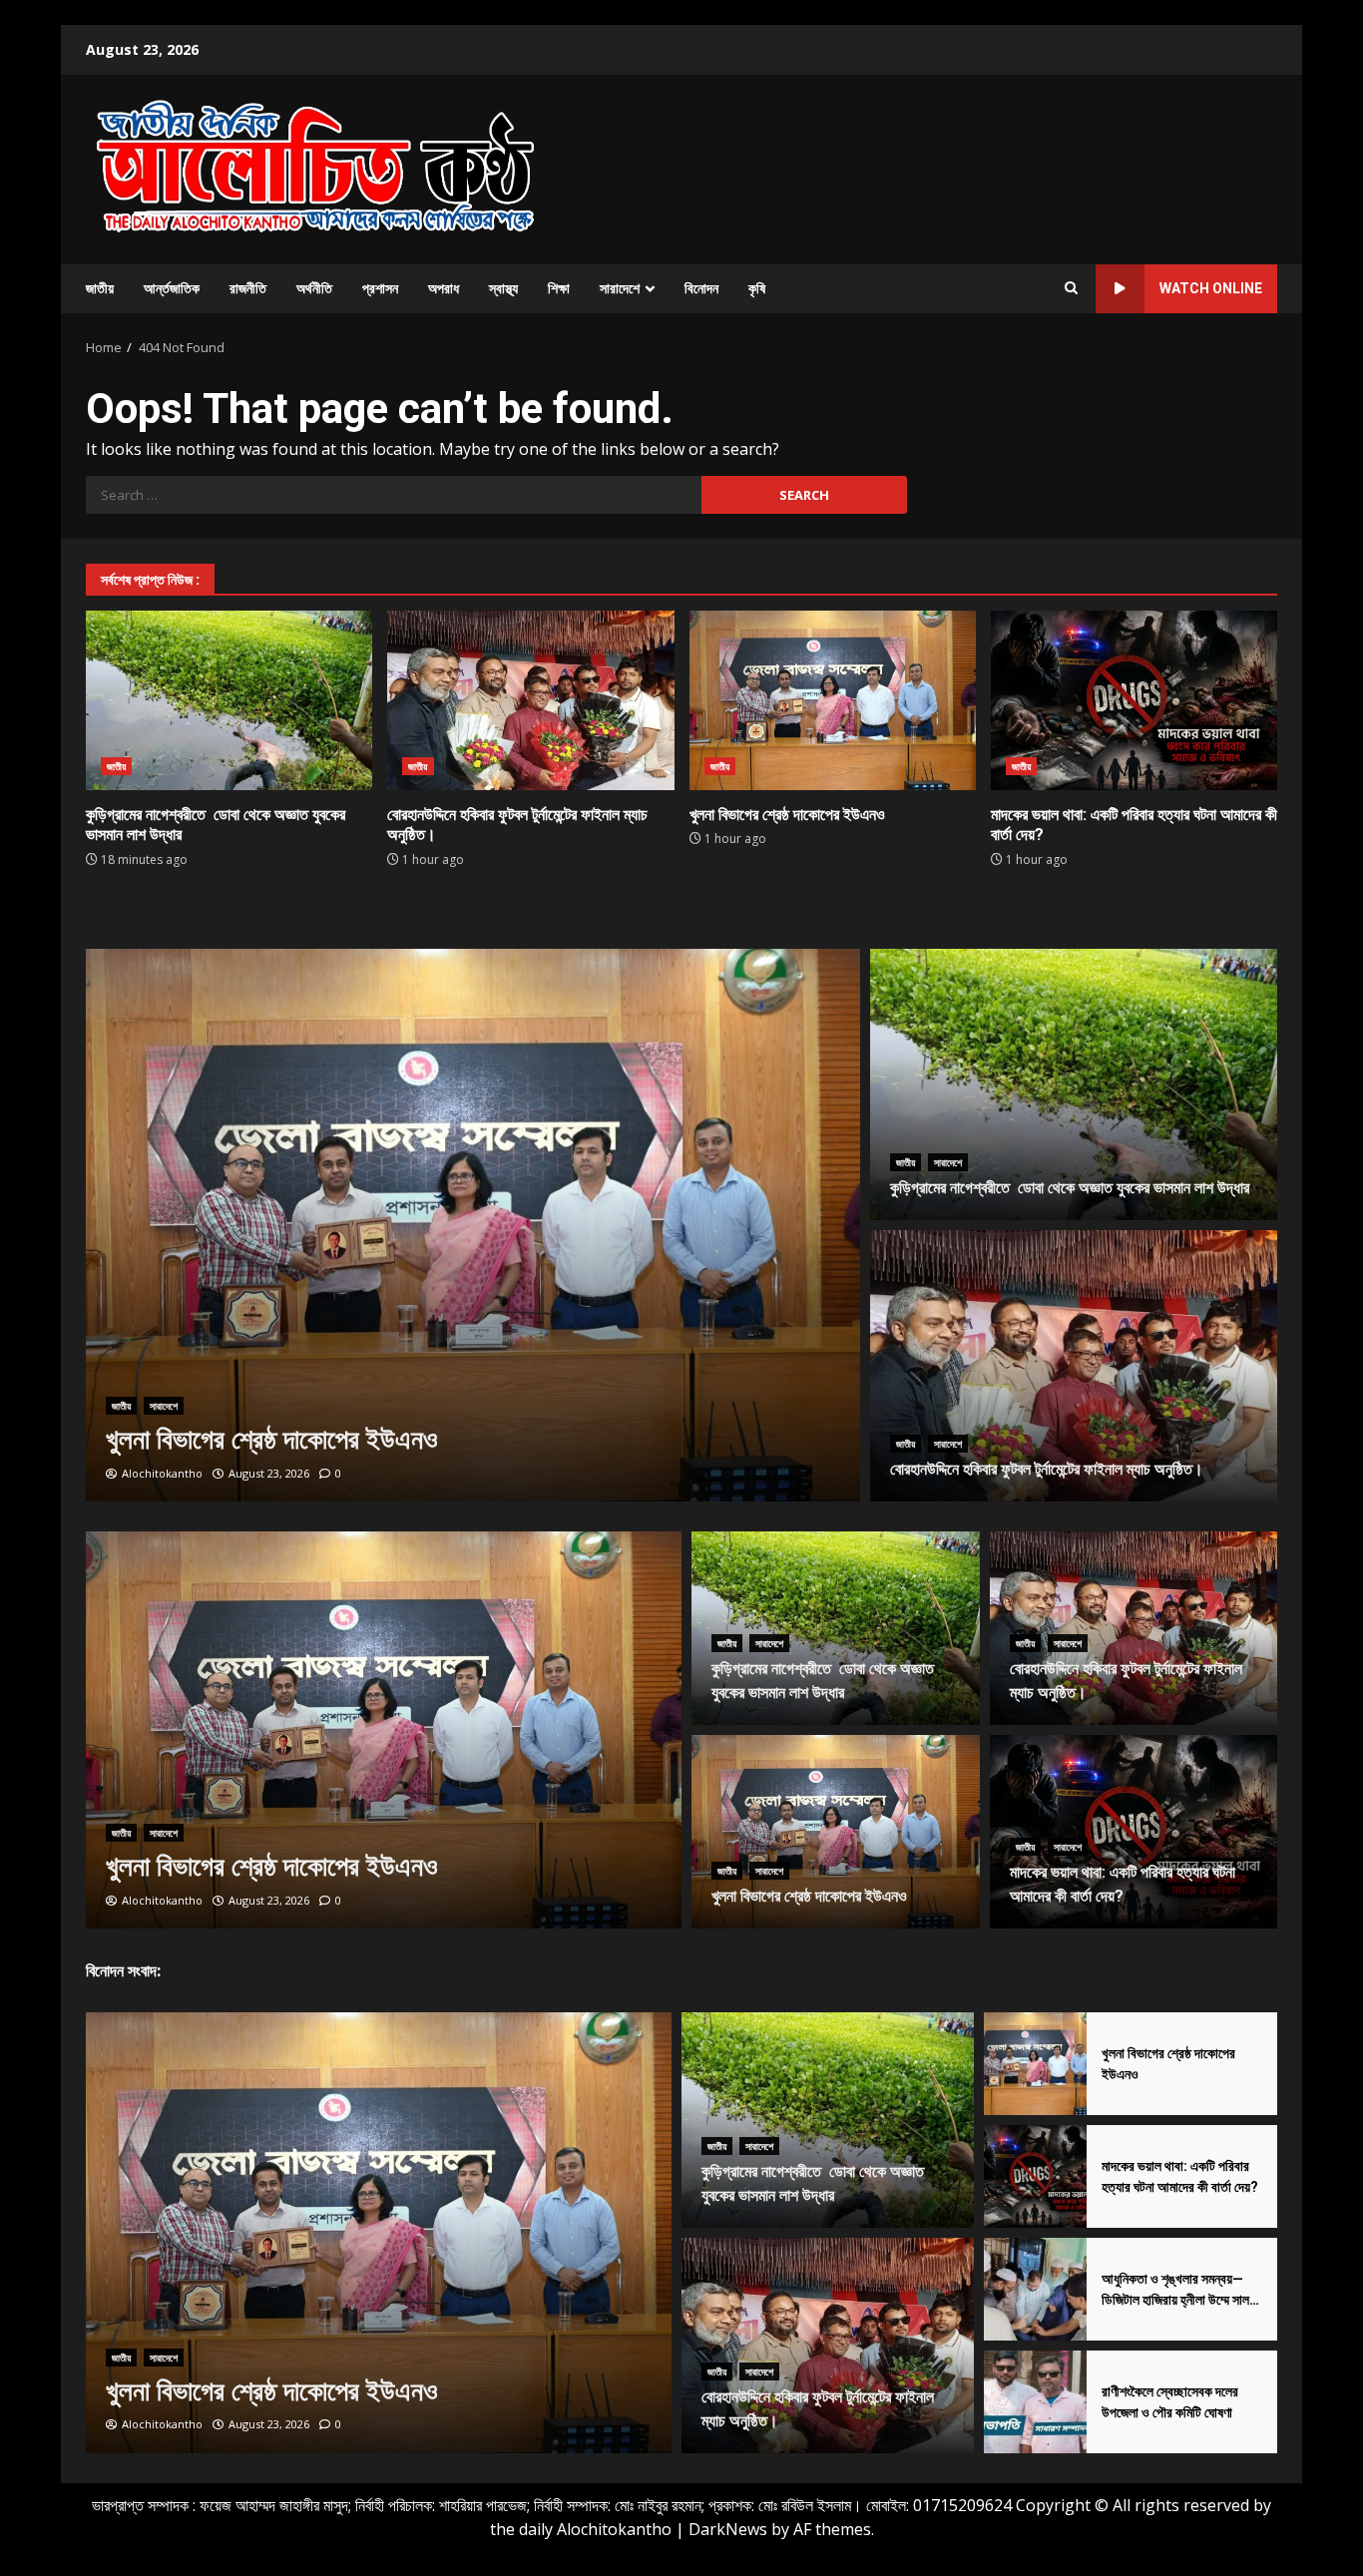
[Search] (1071, 288)
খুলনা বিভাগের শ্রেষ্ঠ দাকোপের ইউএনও (833, 700)
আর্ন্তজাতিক (172, 288)
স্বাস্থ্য (503, 288)
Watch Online (1211, 288)
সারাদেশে (620, 288)
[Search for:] (394, 495)
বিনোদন (701, 288)
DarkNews (728, 2529)
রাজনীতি (248, 288)
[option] (473, 1225)
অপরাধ (444, 288)
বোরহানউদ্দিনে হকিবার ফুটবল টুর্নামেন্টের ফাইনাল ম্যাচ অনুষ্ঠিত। (530, 700)
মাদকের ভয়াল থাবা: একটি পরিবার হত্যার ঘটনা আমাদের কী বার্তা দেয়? (1134, 700)
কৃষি (757, 288)
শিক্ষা (559, 288)
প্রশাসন (380, 288)
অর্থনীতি (314, 288)
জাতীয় (100, 288)
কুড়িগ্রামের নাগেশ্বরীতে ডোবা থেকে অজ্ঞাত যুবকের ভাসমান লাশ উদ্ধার (229, 700)
